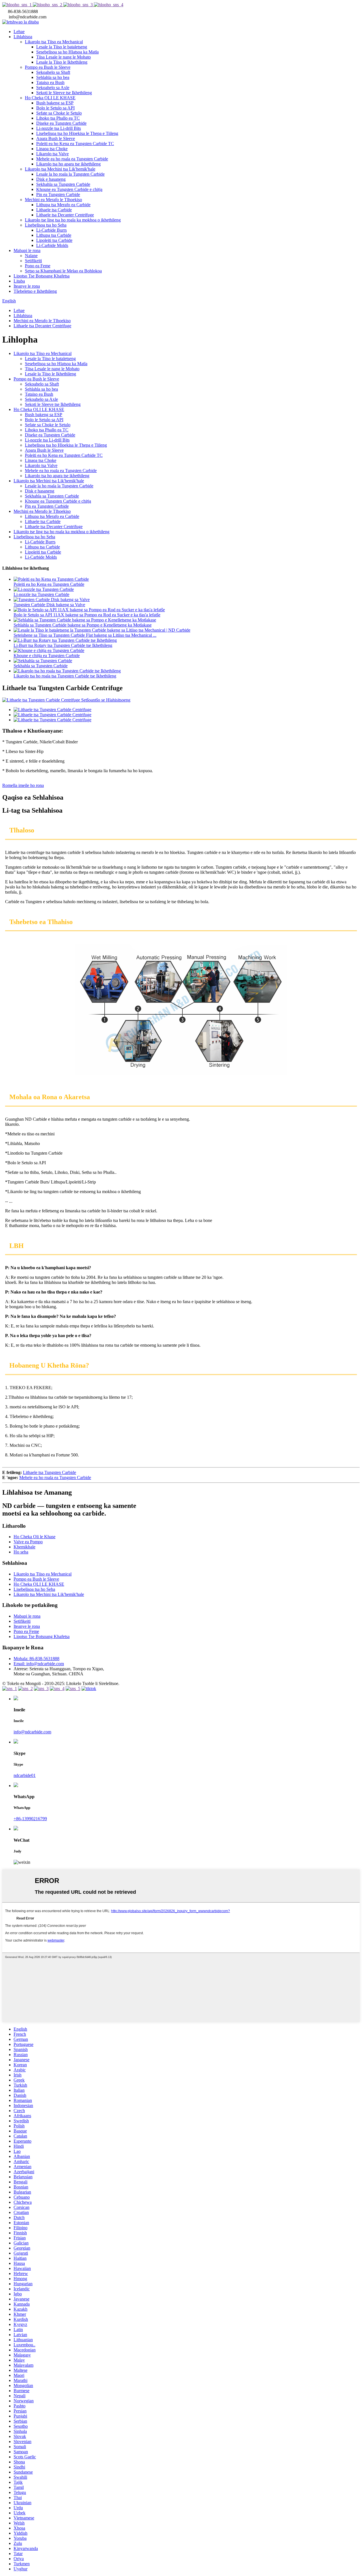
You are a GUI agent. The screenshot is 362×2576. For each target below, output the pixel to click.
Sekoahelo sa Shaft (53, 72)
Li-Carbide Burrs (51, 230)
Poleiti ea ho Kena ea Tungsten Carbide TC (75, 144)
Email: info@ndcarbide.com (39, 1664)
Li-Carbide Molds (52, 245)
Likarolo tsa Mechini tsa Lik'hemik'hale (60, 169)
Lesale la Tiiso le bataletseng (62, 47)
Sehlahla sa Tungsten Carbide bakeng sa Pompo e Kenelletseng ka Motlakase (83, 625)
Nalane (31, 256)
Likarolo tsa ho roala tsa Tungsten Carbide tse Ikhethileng (65, 676)
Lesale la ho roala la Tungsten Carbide (70, 174)
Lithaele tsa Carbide (54, 210)
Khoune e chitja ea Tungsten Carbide (47, 656)
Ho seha (21, 1552)
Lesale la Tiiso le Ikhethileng (62, 62)
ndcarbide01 (25, 1775)
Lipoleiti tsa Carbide (54, 240)
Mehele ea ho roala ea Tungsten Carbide (72, 159)
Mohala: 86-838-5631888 (36, 1659)
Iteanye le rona (27, 286)
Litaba (19, 281)
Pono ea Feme (38, 266)
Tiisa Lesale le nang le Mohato (63, 57)
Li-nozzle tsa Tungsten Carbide (41, 594)
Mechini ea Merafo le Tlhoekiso (53, 200)
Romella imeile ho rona (23, 785)
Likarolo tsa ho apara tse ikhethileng (68, 164)
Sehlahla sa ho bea (53, 77)
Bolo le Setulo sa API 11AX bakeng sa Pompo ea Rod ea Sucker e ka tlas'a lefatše (87, 615)
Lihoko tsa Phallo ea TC (58, 118)
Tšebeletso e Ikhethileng (35, 291)
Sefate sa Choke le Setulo (59, 113)
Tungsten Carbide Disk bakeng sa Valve (49, 605)
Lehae (19, 32)
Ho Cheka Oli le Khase (35, 1537)
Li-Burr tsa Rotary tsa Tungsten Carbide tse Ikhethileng (63, 645)
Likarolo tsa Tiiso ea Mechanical (54, 42)
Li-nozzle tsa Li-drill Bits (59, 128)
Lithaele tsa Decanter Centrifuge (65, 215)
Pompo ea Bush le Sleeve (48, 67)
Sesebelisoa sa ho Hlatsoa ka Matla (67, 52)
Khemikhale (24, 1547)
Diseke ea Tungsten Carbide (61, 123)
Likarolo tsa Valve (52, 154)
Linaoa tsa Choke (52, 149)
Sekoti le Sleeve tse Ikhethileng (64, 93)
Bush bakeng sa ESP (55, 103)
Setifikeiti (33, 261)
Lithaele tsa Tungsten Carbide (49, 1472)
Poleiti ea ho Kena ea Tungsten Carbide (49, 584)
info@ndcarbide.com (32, 1732)
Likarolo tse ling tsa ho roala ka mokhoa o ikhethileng (73, 220)
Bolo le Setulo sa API (55, 108)
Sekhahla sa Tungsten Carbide (63, 184)
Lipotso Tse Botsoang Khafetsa (42, 276)
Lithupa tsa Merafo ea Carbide (63, 205)
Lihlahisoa (23, 37)
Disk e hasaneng (51, 179)
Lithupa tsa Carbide (54, 235)
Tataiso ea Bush (50, 82)
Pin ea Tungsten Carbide (58, 194)
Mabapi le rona (27, 250)
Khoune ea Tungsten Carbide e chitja (69, 189)
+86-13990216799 (30, 1819)
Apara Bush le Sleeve (56, 138)
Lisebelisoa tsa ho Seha (46, 225)
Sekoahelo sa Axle (53, 88)
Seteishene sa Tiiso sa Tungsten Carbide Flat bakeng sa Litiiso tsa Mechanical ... (85, 635)
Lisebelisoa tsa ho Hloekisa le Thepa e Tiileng (77, 133)
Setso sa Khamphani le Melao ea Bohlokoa (63, 271)
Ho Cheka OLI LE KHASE (50, 98)
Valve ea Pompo (28, 1542)
